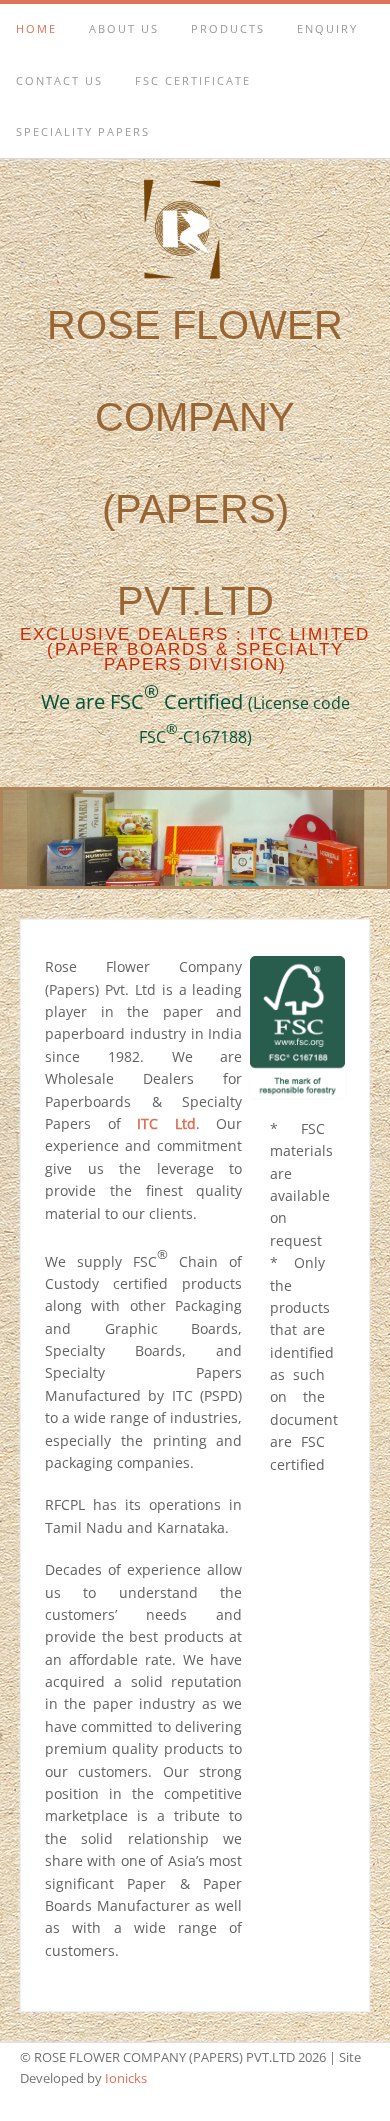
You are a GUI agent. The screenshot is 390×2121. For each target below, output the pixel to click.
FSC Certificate (193, 80)
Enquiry (327, 28)
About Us (124, 28)
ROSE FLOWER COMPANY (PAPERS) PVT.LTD (195, 488)
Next (362, 833)
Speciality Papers (83, 131)
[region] (195, 838)
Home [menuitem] (36, 28)
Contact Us (59, 80)
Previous (28, 833)
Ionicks (126, 2078)
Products (228, 28)
